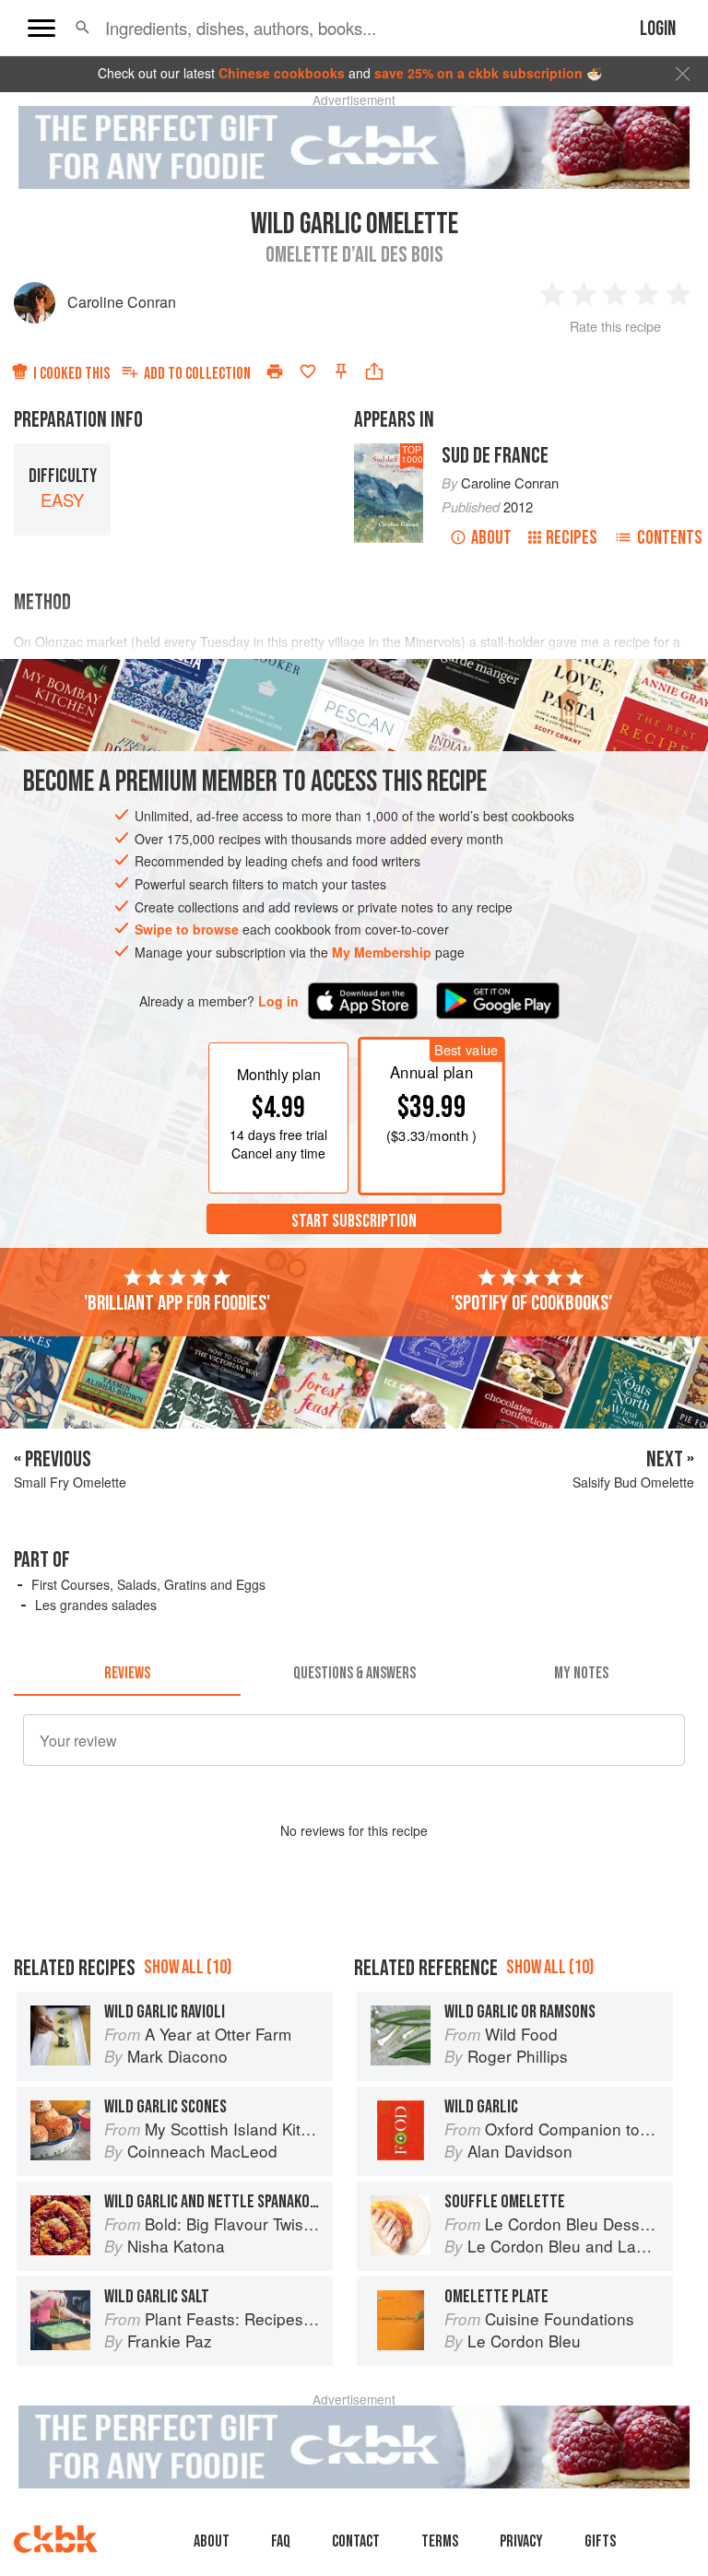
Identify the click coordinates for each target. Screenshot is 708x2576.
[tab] (127, 1674)
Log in (278, 1001)
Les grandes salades (96, 1605)
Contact (356, 2541)
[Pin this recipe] (341, 371)
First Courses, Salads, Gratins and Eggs (148, 1584)
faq (281, 2541)
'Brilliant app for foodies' (177, 1303)
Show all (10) (188, 1967)
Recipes (572, 538)
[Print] (275, 371)
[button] (83, 28)
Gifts (600, 2541)
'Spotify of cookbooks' (531, 1303)
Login (658, 29)
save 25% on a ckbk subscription (478, 73)
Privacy (521, 2541)
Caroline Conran (122, 302)
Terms (440, 2541)
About (491, 538)
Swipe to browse (187, 929)
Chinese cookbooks (282, 73)
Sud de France (495, 456)
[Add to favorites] (308, 371)
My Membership (382, 952)
